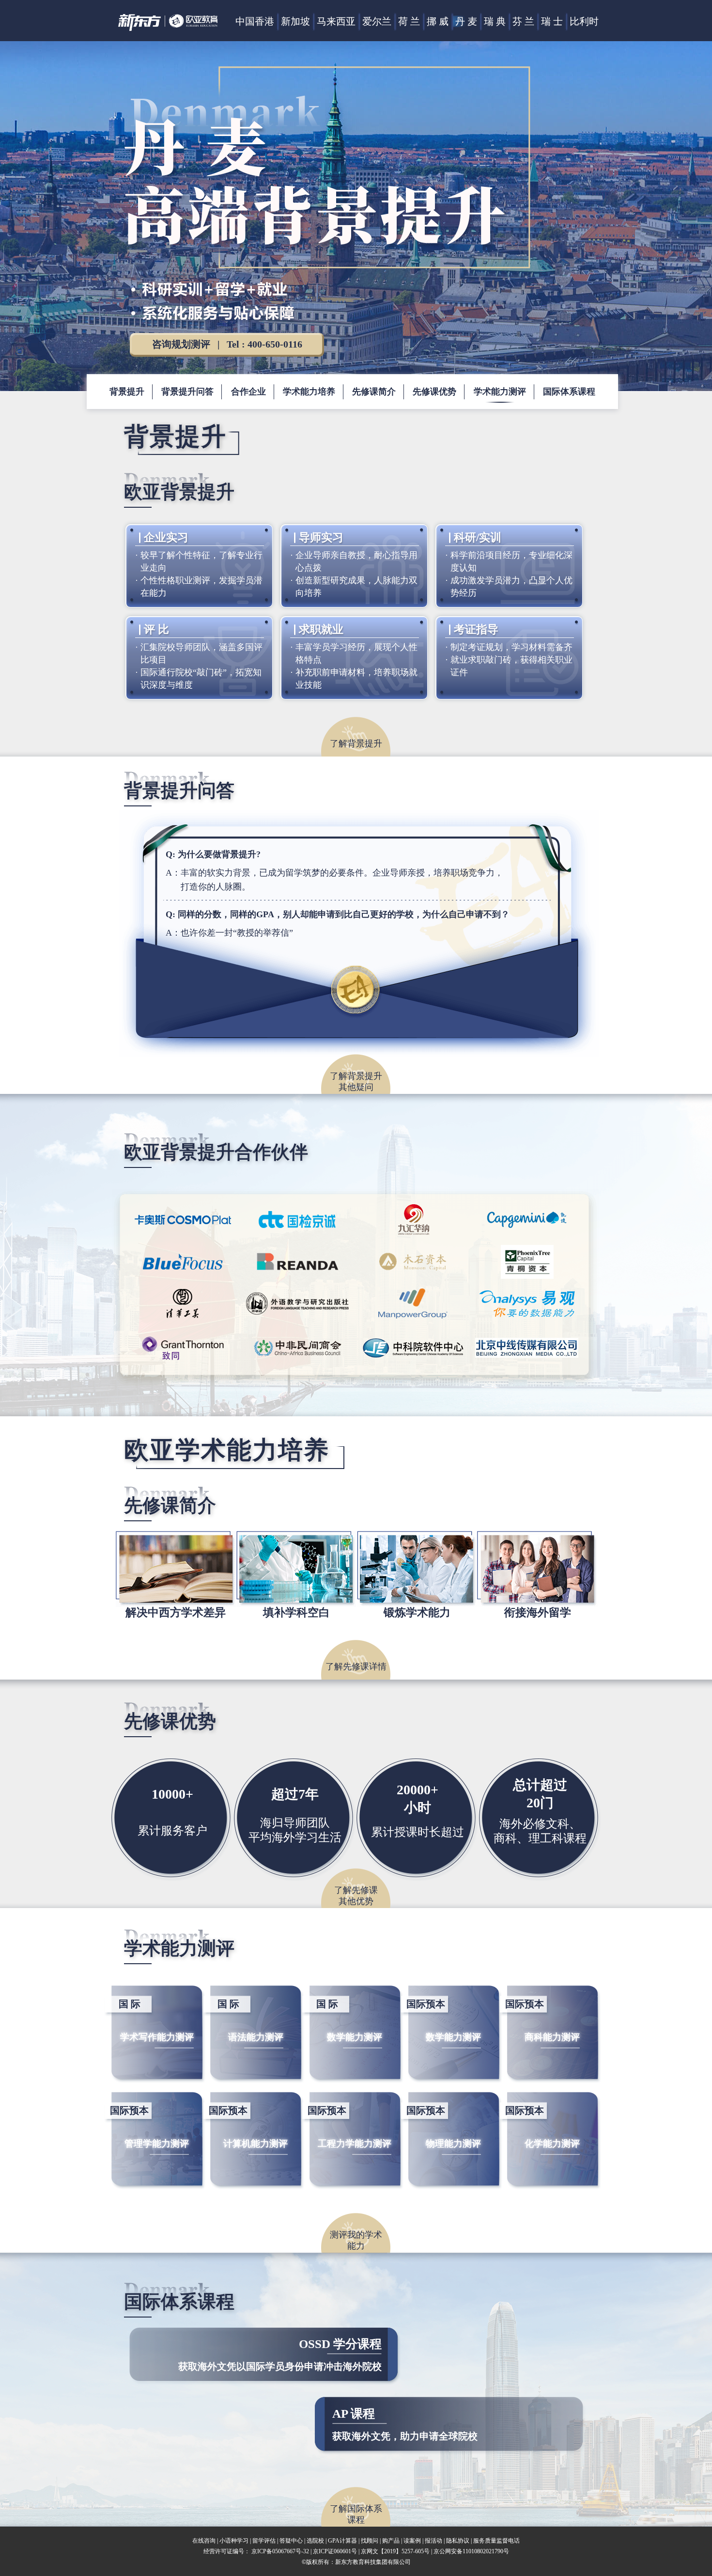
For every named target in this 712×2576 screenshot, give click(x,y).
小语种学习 (234, 2541)
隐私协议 (458, 2541)
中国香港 (255, 21)
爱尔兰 (377, 21)
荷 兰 (409, 21)
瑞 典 (495, 21)
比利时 (584, 21)
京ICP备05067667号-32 (280, 2551)
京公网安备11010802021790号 (471, 2551)
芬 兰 (523, 21)
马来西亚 (336, 21)
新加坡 (295, 21)
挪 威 (438, 21)
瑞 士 (552, 21)
